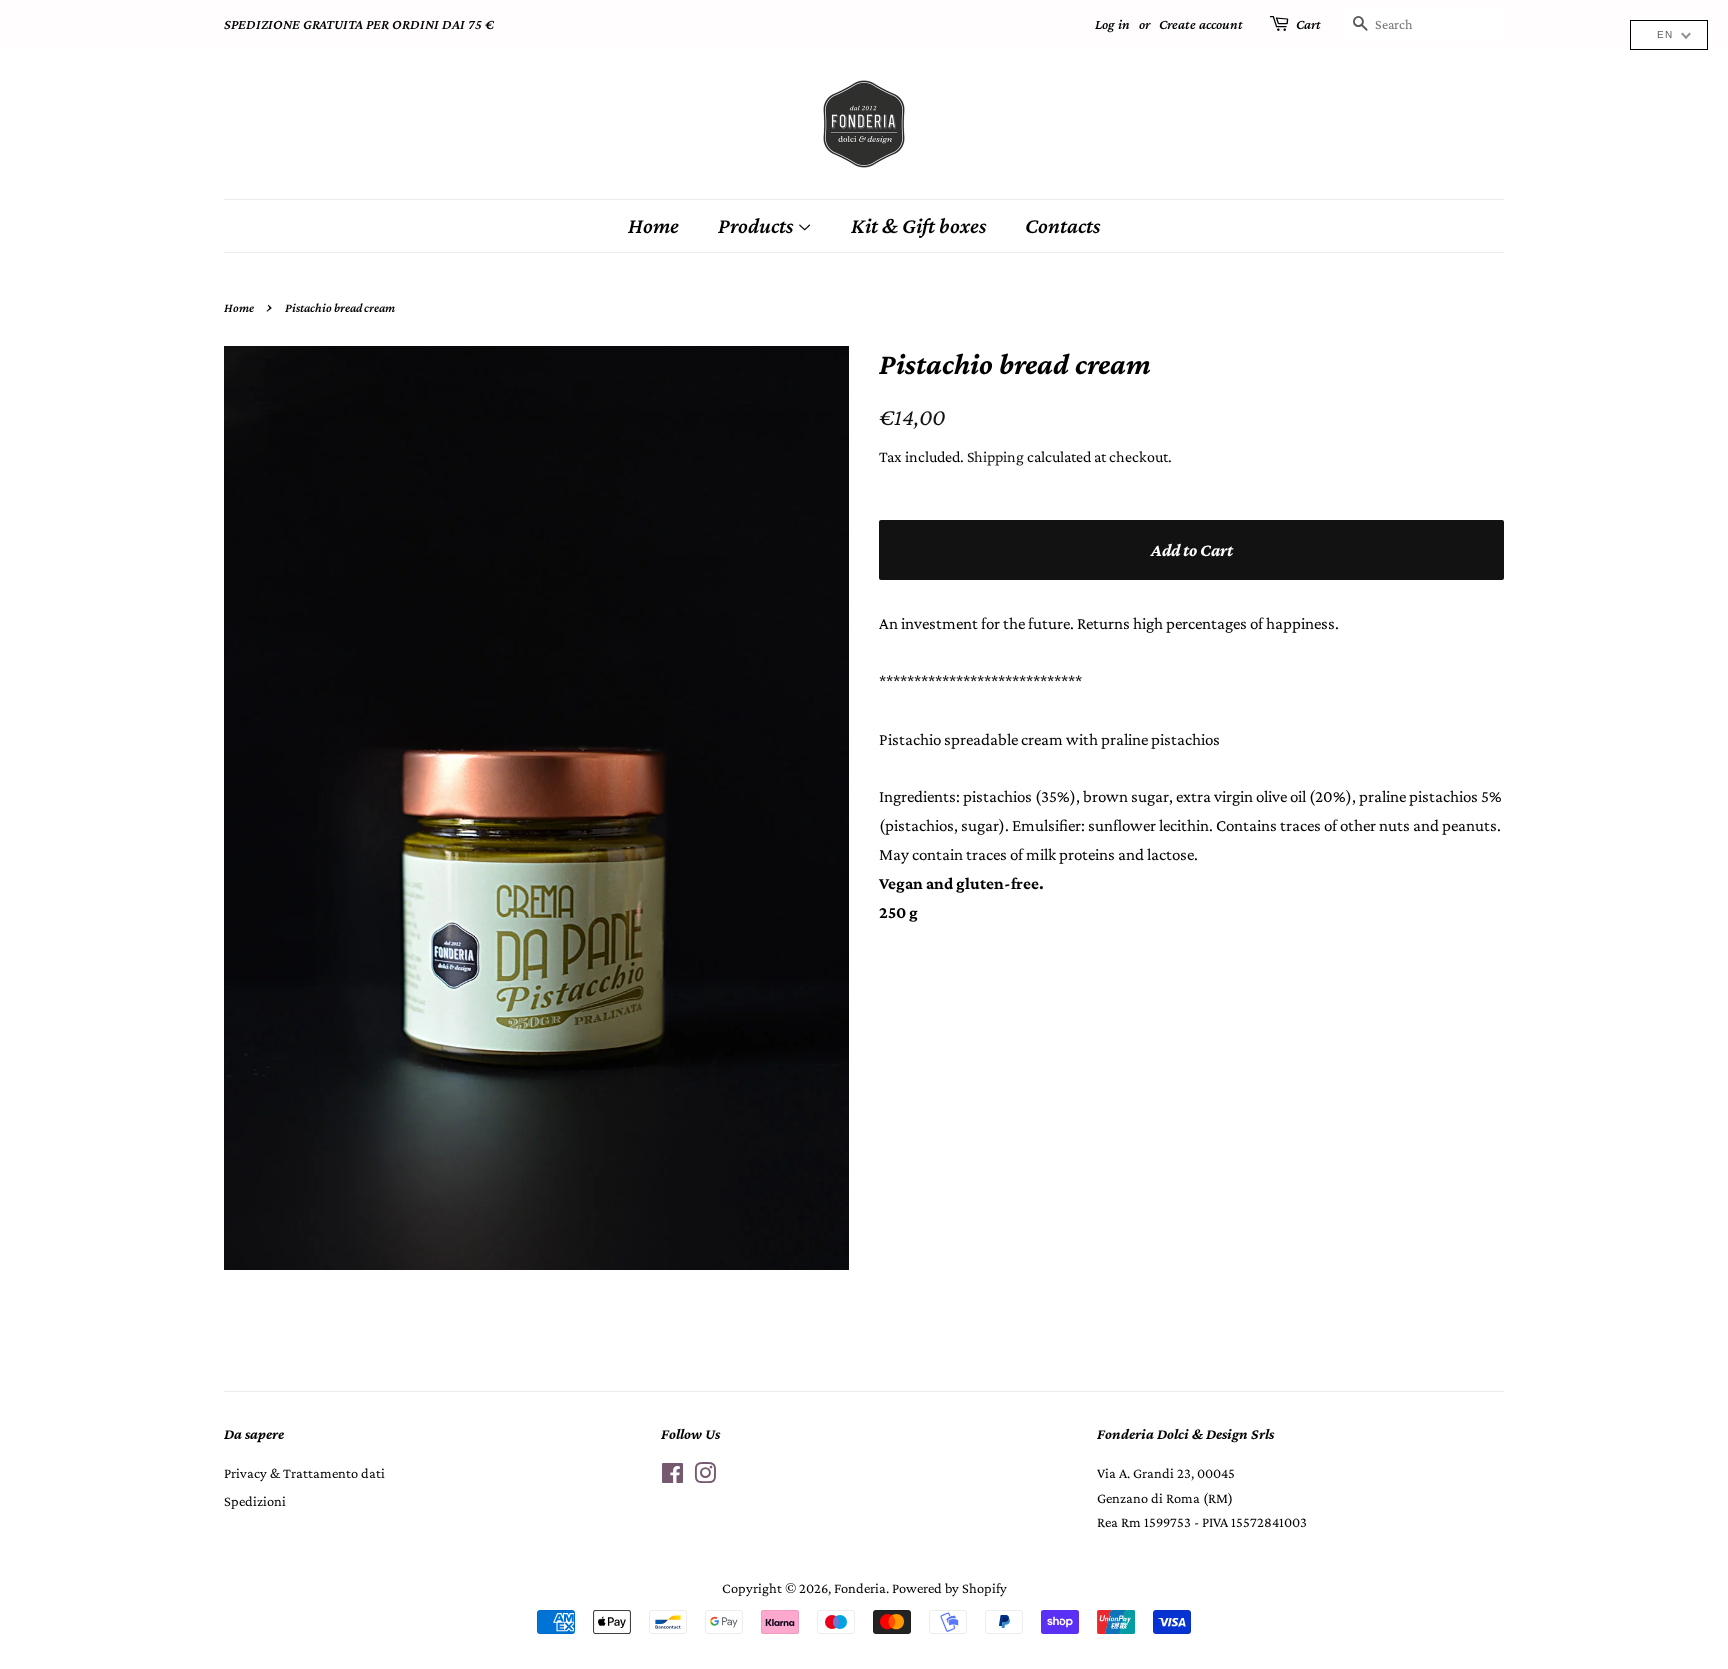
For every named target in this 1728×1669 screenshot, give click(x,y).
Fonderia (860, 1588)
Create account (1201, 24)
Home (653, 225)
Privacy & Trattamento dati (304, 1473)
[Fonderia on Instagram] (705, 1477)
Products (757, 225)
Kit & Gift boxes (918, 225)
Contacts (1062, 225)
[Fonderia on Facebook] (672, 1477)
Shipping (995, 456)
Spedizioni (255, 1501)
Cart (1308, 24)
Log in (1112, 24)
